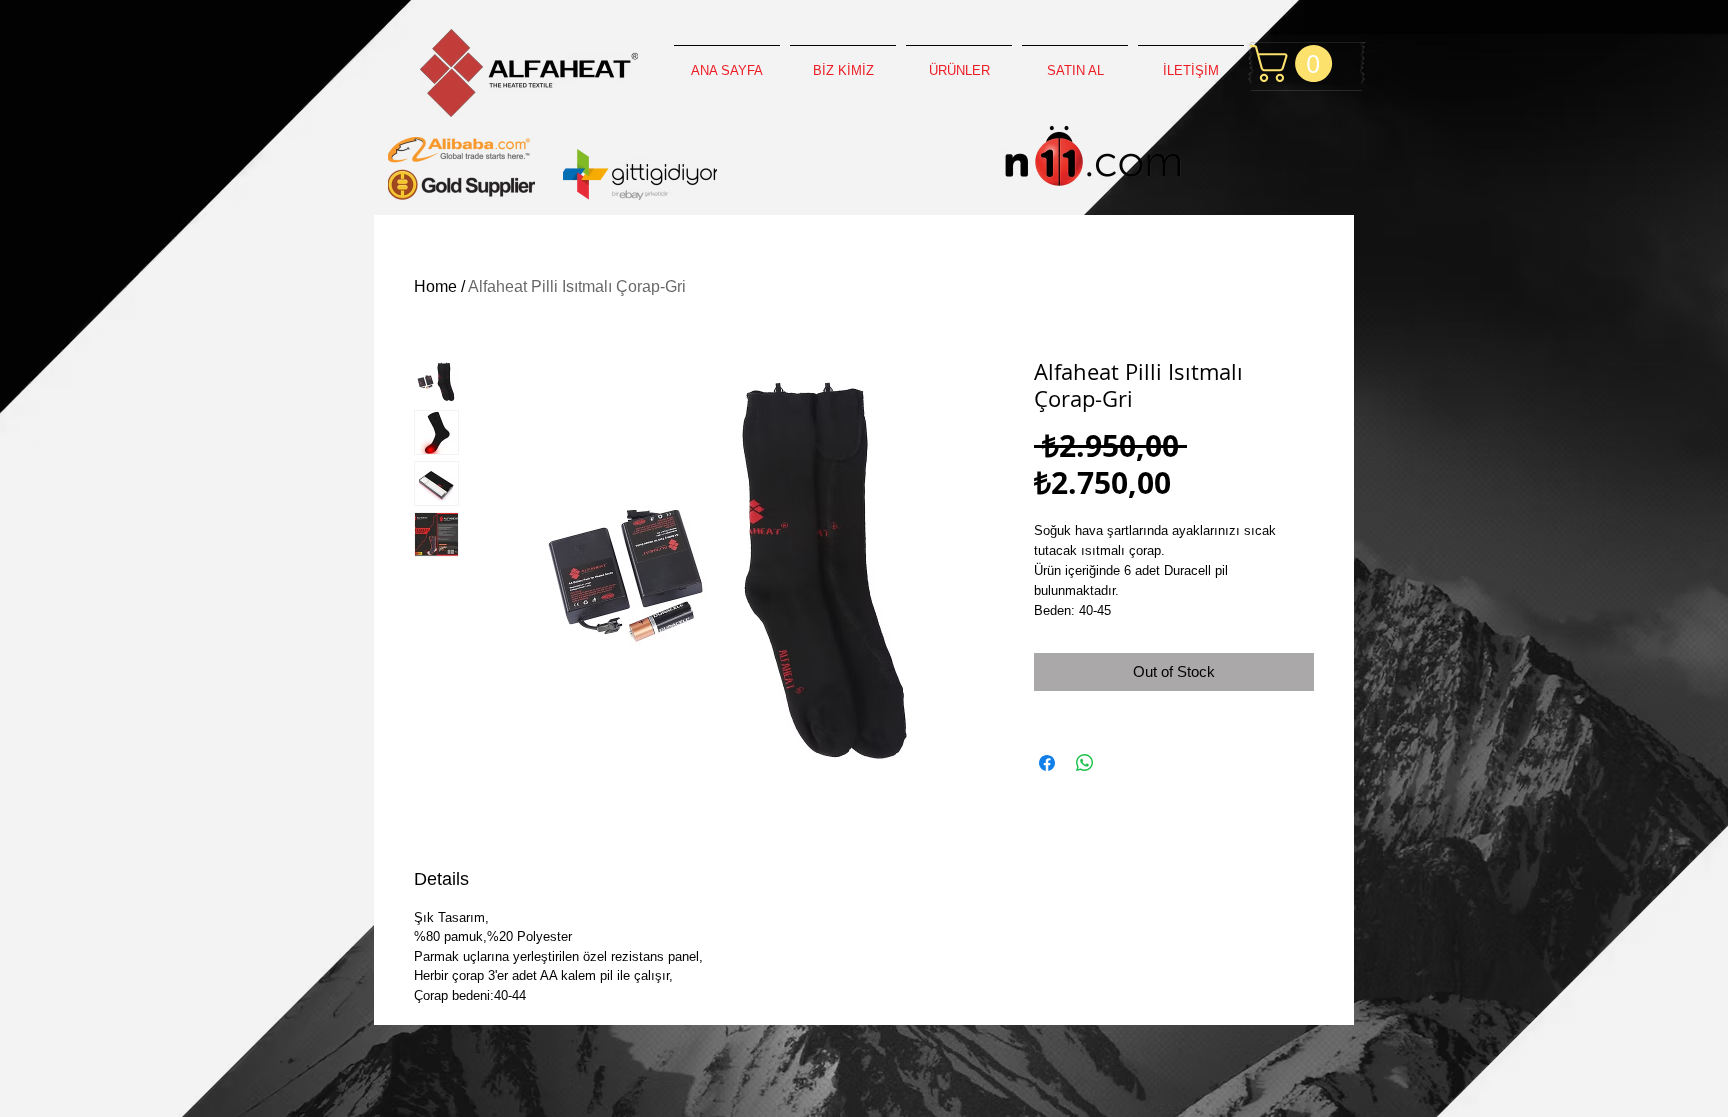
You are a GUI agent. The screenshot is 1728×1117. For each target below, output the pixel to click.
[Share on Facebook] (1047, 763)
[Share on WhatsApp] (1085, 763)
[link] (1295, 63)
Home (435, 286)
